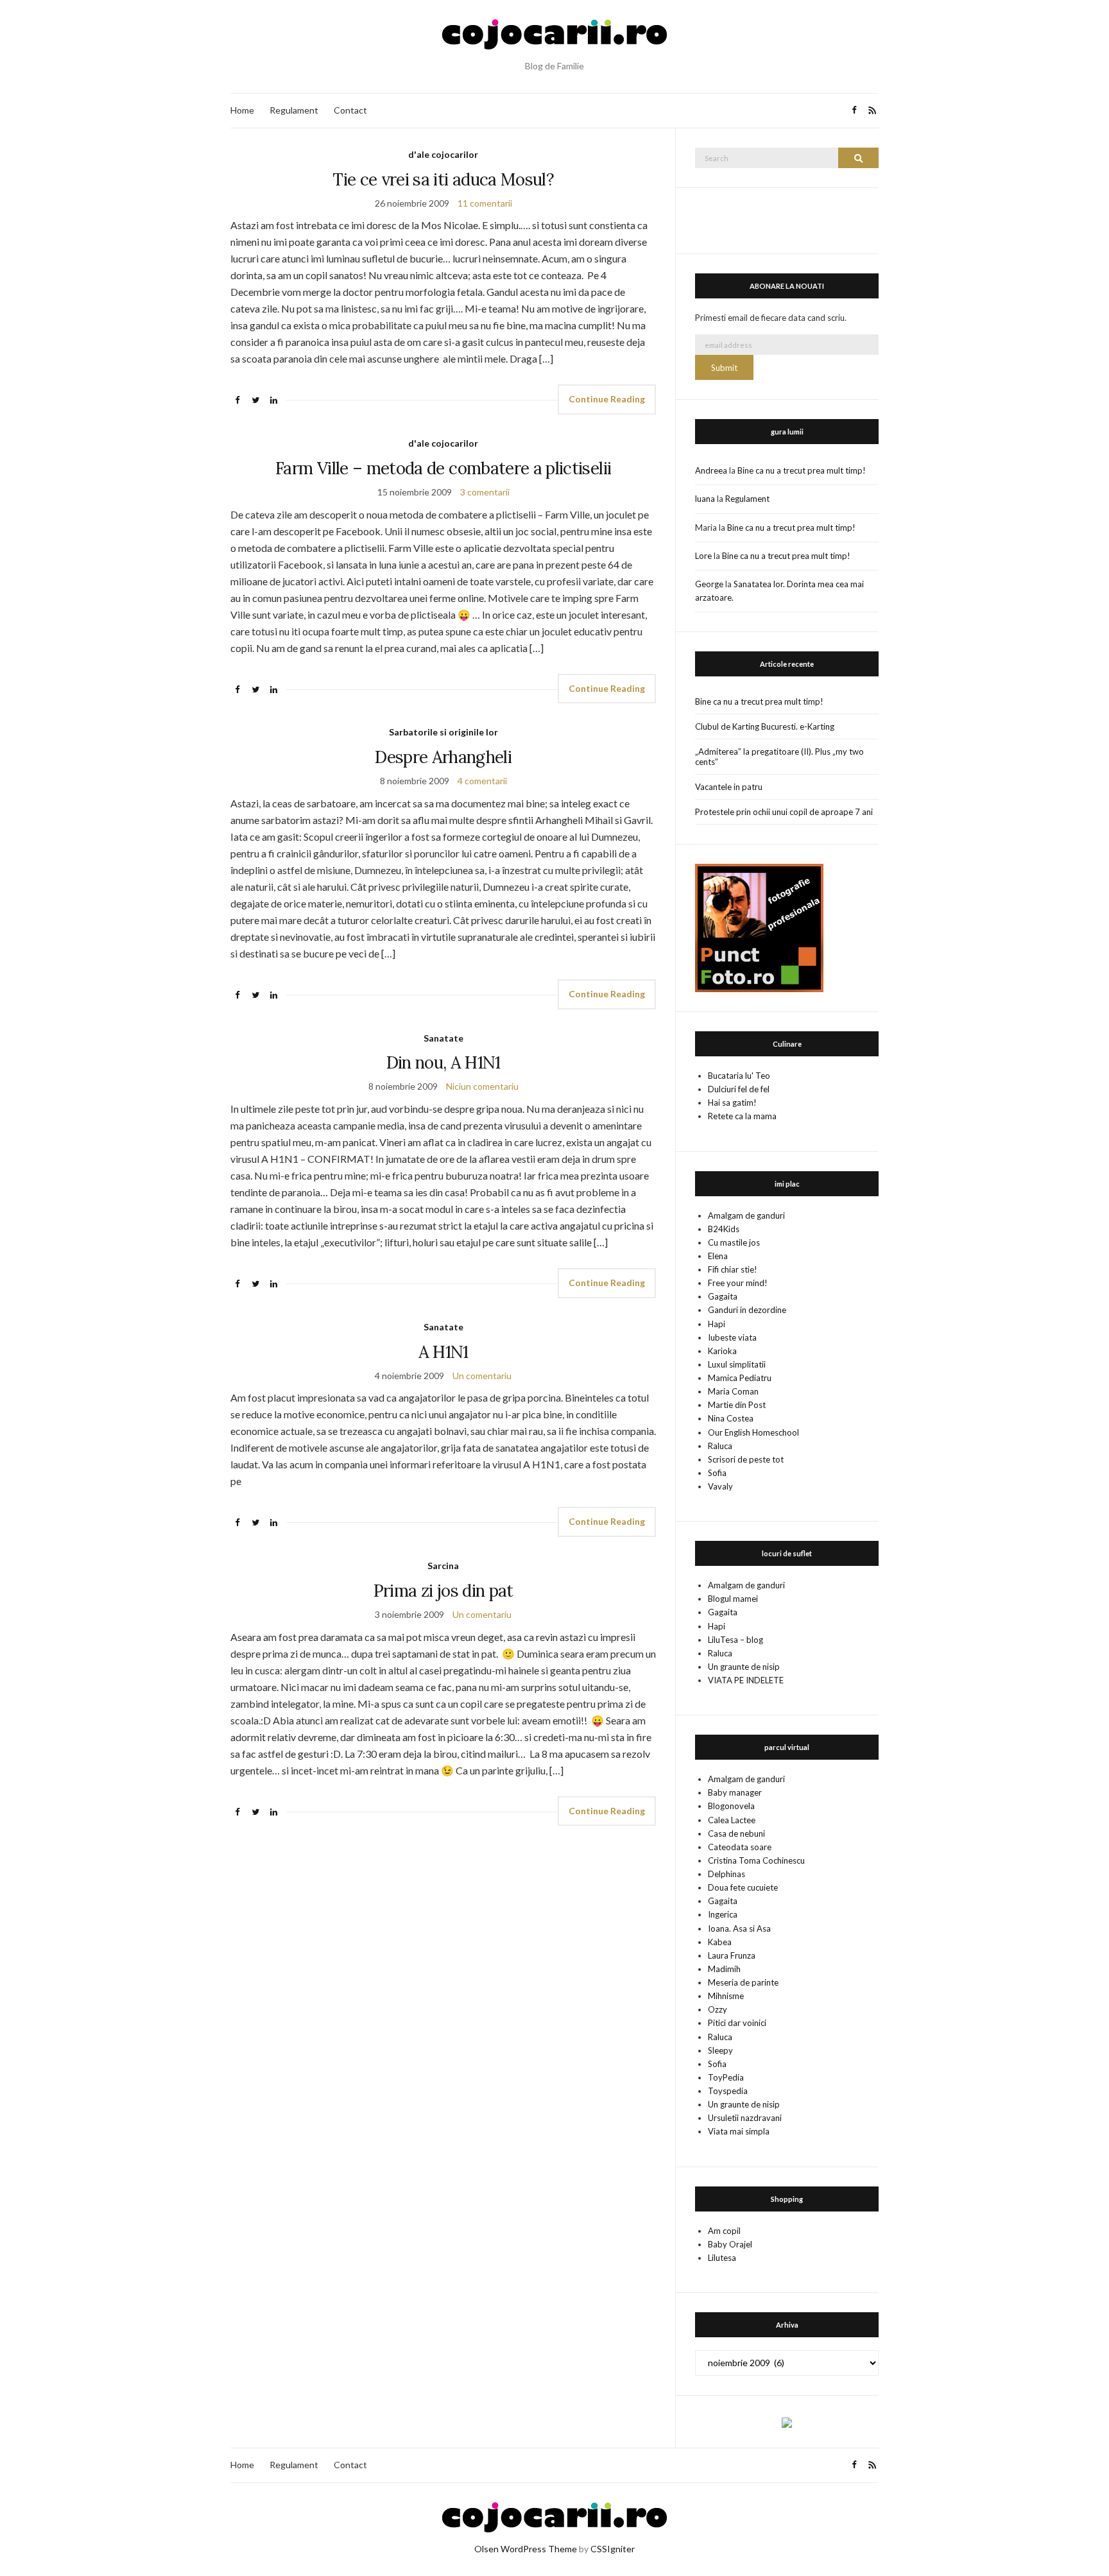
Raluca (720, 1446)
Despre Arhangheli (443, 757)
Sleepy (720, 2050)
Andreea (711, 470)
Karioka (722, 1351)
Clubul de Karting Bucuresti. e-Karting (765, 726)
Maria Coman (733, 1391)
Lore (703, 556)
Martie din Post (737, 1405)
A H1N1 (443, 1352)
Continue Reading (607, 399)
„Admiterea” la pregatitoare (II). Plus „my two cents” (779, 757)
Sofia (717, 1473)
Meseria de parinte (743, 1982)
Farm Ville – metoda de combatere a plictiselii (443, 468)
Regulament (294, 110)
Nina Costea (731, 1418)
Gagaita (723, 1296)
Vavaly (720, 1486)
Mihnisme (726, 1996)
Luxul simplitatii (737, 1364)
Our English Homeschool (753, 1432)
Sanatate (443, 1038)
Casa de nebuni (736, 1833)
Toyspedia (728, 2091)
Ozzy (718, 2009)
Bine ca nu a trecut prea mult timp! (802, 470)
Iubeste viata (732, 1337)
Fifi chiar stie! (733, 1269)
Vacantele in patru (729, 787)
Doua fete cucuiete (743, 1887)
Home (242, 110)
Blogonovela (731, 1806)
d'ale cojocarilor (443, 154)
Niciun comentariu (482, 1086)
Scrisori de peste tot (746, 1459)
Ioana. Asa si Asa (739, 1928)
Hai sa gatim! (732, 1103)
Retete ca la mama (742, 1116)
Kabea (720, 1942)
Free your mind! (738, 1283)
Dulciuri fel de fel (739, 1089)
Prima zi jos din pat (443, 1591)
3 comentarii (485, 492)
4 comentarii (482, 781)
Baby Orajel (730, 2244)
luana (705, 499)
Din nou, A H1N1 (443, 1062)
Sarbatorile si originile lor (443, 732)
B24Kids (724, 1229)
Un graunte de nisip (744, 1667)
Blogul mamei (733, 1599)
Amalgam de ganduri (746, 1215)
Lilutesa (722, 2258)
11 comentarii (485, 203)
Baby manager (735, 1792)
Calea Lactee (732, 1820)
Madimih (724, 1969)
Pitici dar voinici (737, 2023)
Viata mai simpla (739, 2131)
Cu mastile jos (734, 1242)
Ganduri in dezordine (747, 1310)
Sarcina (443, 1566)
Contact (350, 110)
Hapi (717, 1324)
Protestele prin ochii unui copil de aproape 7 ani (784, 812)
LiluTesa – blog (735, 1640)
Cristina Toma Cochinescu (756, 1860)
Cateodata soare (740, 1847)
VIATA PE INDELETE (746, 1680)
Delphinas (726, 1874)
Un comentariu (482, 1376)
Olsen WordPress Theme (526, 2549)
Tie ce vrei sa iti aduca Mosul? (443, 179)
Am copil (724, 2231)
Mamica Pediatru (740, 1378)
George (709, 584)
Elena (718, 1256)
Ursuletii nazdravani (745, 2118)
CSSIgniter (613, 2549)
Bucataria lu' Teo (739, 1076)
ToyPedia (726, 2077)
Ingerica (723, 1914)
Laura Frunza (732, 1955)
